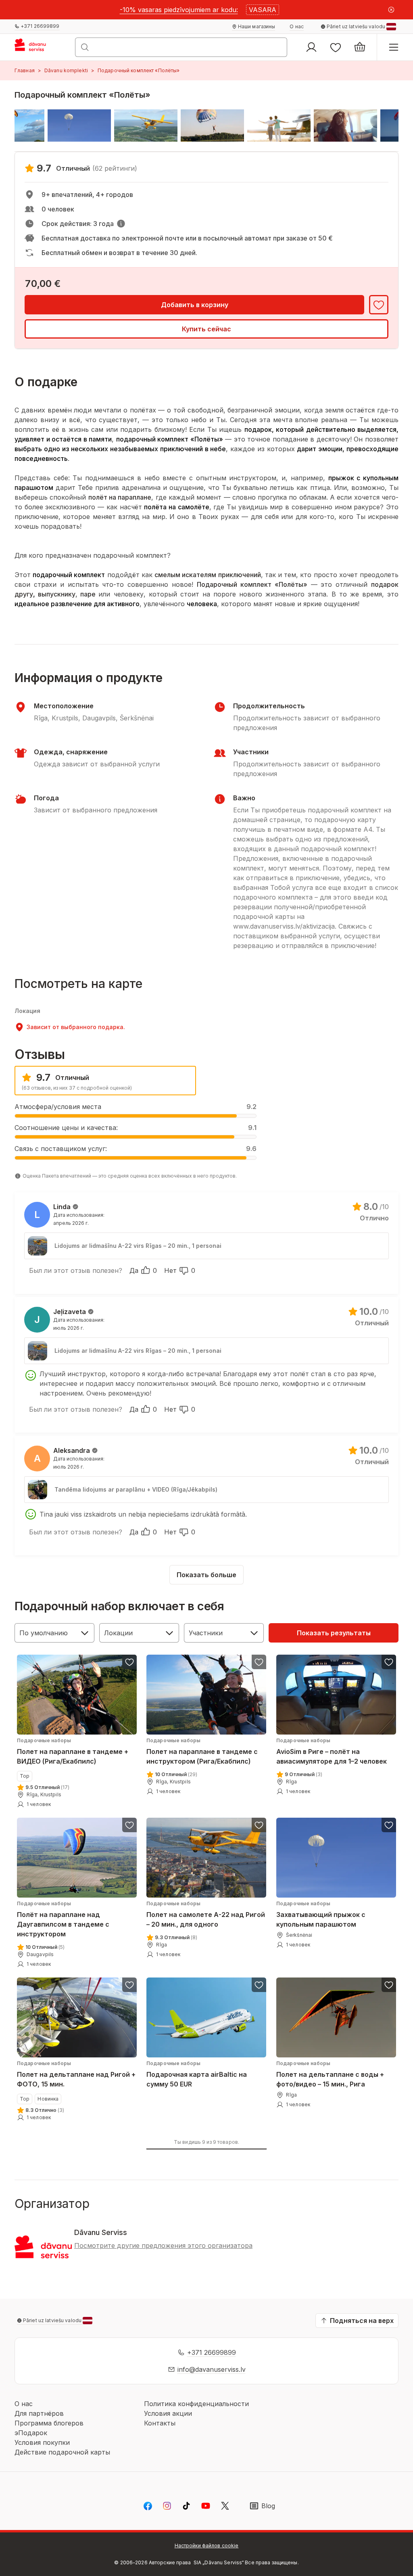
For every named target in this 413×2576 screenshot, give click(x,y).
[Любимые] (336, 47)
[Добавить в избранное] (379, 305)
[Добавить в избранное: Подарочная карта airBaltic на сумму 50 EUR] (259, 1985)
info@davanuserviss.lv (212, 2369)
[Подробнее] (121, 224)
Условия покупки (42, 2442)
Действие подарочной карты (62, 2452)
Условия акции (168, 2413)
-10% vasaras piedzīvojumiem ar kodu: (179, 10)
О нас (24, 2404)
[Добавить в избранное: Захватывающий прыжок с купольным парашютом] (389, 1825)
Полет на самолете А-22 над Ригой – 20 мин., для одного (206, 1914)
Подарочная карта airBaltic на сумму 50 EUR (197, 2075)
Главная (25, 70)
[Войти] (311, 47)
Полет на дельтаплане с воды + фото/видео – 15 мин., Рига (330, 2075)
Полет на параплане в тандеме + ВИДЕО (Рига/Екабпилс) (73, 1751)
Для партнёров (39, 2413)
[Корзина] (360, 47)
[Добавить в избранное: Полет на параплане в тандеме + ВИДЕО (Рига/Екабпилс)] (129, 1662)
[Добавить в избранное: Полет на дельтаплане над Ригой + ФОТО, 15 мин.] (129, 1985)
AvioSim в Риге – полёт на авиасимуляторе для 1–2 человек (332, 1751)
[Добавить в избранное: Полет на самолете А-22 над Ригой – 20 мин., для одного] (259, 1825)
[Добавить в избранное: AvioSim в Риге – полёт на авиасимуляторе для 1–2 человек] (389, 1662)
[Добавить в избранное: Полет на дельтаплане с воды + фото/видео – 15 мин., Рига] (389, 1985)
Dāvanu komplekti (66, 70)
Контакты (160, 2423)
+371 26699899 (212, 2352)
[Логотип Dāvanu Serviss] (38, 47)
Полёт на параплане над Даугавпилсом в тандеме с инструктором (63, 1919)
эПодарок (31, 2433)
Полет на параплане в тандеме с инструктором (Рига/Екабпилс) (202, 1751)
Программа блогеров (49, 2423)
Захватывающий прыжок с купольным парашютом (321, 1914)
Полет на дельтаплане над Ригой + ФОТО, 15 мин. (76, 2075)
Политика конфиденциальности (196, 2404)
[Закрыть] (391, 10)
